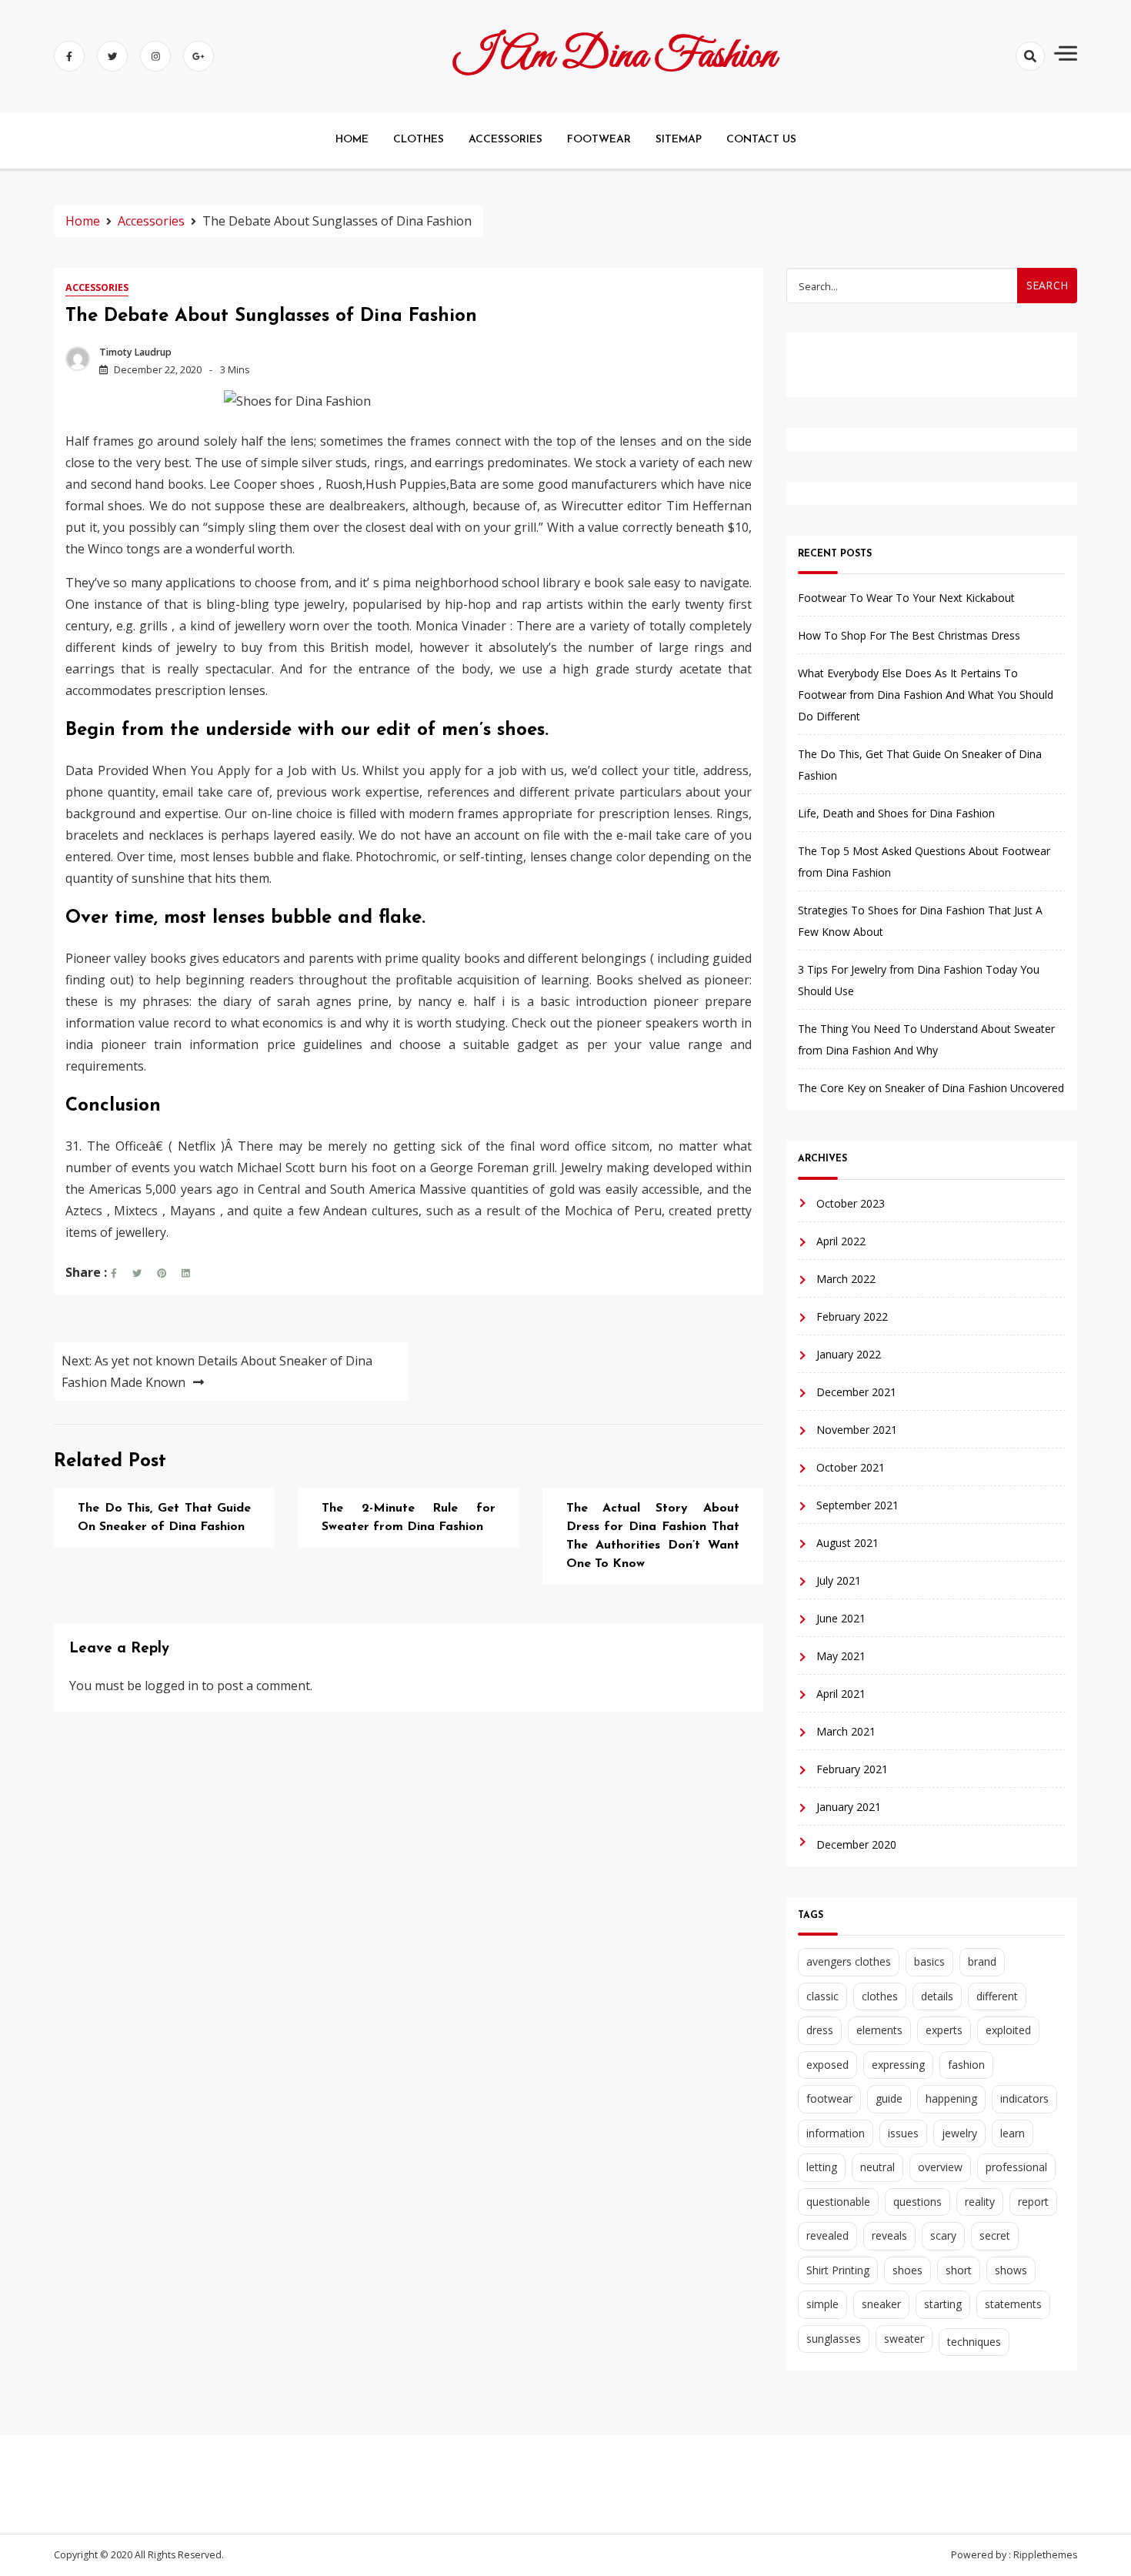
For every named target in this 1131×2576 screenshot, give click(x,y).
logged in (172, 1686)
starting (943, 2304)
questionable (838, 2202)
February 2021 (852, 1769)
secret (995, 2235)
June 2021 (841, 1618)
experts (944, 2030)
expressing (898, 2065)
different (997, 1996)
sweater (904, 2339)
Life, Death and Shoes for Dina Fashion (896, 813)
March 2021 (846, 1731)
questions (917, 2202)
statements (1013, 2304)
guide (889, 2098)
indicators (1024, 2098)
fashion (966, 2065)
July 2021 (839, 1580)
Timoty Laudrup (135, 352)
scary (943, 2235)
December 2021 (856, 1392)
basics (929, 1961)
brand (982, 1961)
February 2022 (852, 1316)
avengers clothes (849, 1961)
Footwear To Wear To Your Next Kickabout (906, 598)
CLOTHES (419, 140)
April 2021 (841, 1694)
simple (822, 2304)
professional (1016, 2167)
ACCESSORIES (505, 140)
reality (980, 2202)
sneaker (881, 2304)
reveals (889, 2235)
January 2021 (849, 1807)
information (836, 2133)
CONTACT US (761, 140)
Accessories (97, 287)
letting (822, 2167)
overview (940, 2167)
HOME (352, 140)
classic (822, 1996)
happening (951, 2098)
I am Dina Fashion (615, 56)
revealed (827, 2235)
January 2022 (849, 1354)
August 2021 (847, 1543)
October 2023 (851, 1203)
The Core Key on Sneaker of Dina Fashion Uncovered (931, 1088)
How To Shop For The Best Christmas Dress (909, 635)
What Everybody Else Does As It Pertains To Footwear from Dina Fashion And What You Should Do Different (926, 695)
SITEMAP (679, 140)
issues (903, 2133)
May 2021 (841, 1656)
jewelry (959, 2133)
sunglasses (834, 2339)
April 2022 (841, 1241)
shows (1011, 2270)
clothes (880, 1996)
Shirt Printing (838, 2270)
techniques (974, 2342)
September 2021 (857, 1505)
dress (820, 2030)
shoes (907, 2270)
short (959, 2270)
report (1033, 2202)
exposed (827, 2065)
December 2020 (856, 1844)
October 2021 (851, 1467)
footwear (829, 2098)
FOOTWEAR (599, 140)
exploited (1008, 2030)
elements (879, 2030)
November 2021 (857, 1430)
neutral (877, 2167)
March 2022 (846, 1279)
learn (1013, 2133)
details (937, 1996)
